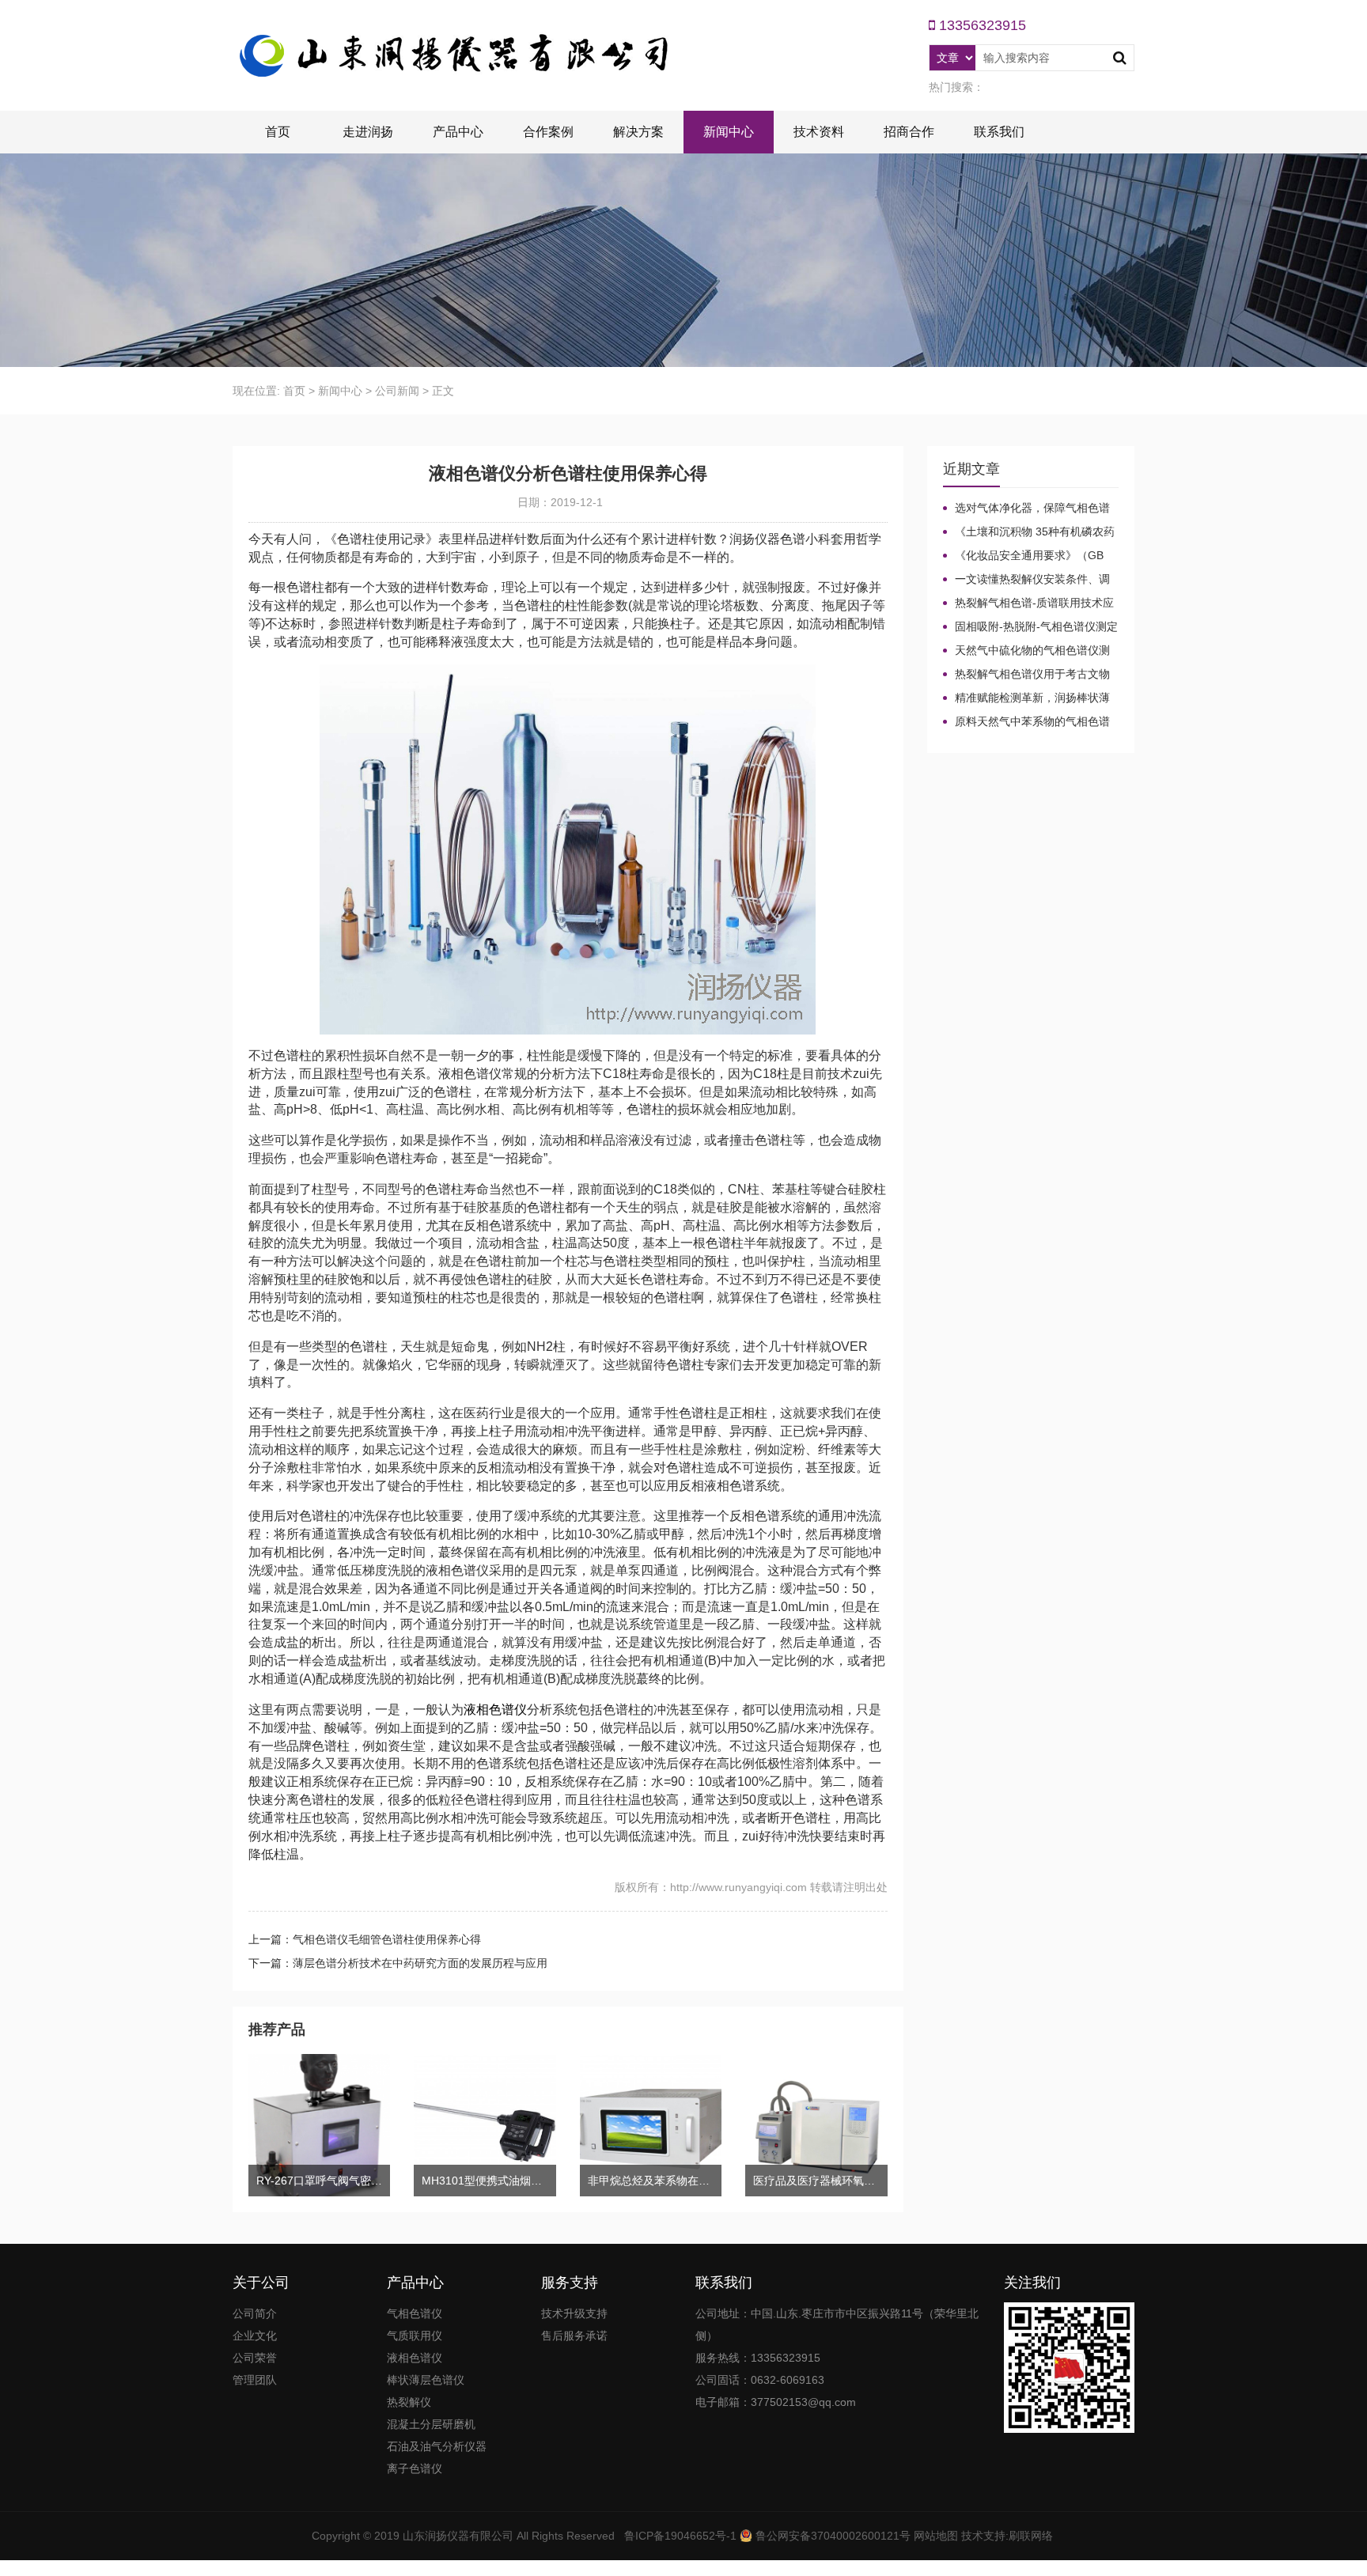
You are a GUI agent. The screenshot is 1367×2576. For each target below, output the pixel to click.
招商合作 (909, 132)
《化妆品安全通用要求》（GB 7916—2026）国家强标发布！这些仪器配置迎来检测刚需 (1029, 556)
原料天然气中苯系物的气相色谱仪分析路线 (1026, 722)
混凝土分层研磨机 (431, 2424)
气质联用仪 (415, 2336)
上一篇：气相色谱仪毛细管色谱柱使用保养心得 (365, 1939)
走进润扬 (368, 132)
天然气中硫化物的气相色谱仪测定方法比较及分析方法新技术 (1026, 651)
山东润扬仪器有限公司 (458, 2536)
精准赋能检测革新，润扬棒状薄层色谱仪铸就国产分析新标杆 (1026, 698)
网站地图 (936, 2536)
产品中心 (458, 132)
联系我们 (999, 132)
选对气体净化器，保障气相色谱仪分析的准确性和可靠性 (1026, 509)
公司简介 (255, 2313)
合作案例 (548, 132)
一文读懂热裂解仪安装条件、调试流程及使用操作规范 (1026, 580)
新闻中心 (729, 132)
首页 (278, 132)
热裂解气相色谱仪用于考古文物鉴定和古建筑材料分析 (1026, 675)
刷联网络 (1031, 2536)
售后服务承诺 (574, 2336)
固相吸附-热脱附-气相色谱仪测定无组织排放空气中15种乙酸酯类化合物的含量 (1030, 627)
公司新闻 (397, 391)
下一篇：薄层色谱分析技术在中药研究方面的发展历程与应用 (398, 1963)
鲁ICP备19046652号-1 (680, 2536)
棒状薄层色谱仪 (426, 2380)
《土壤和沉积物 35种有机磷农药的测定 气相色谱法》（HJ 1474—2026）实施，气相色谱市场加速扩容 (1029, 532)
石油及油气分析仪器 (437, 2446)
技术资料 (819, 132)
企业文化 (255, 2336)
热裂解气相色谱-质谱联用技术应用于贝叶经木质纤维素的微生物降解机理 (1028, 603)
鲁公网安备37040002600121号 (831, 2536)
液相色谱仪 (495, 1710)
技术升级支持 (574, 2313)
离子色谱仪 (415, 2468)
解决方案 (638, 132)
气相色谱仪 (415, 2313)
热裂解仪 (409, 2402)
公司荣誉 (255, 2358)
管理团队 (255, 2380)
